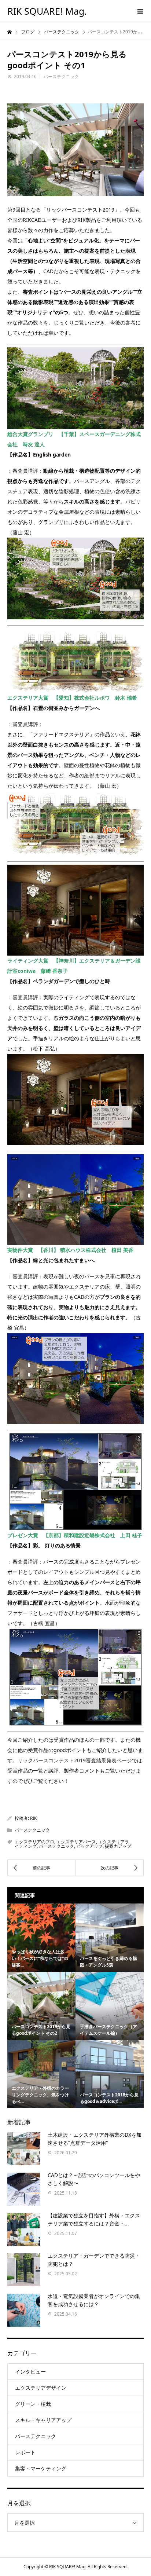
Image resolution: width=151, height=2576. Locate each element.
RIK (33, 1818)
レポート (25, 2452)
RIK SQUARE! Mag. (47, 11)
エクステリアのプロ (34, 1842)
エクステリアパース (76, 1842)
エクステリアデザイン (41, 2388)
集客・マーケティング (41, 2468)
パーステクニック (61, 76)
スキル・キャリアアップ (43, 2420)
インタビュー (30, 2372)
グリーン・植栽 (33, 2404)
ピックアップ (89, 1846)
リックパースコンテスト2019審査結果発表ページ (75, 1760)
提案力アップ (118, 1846)
